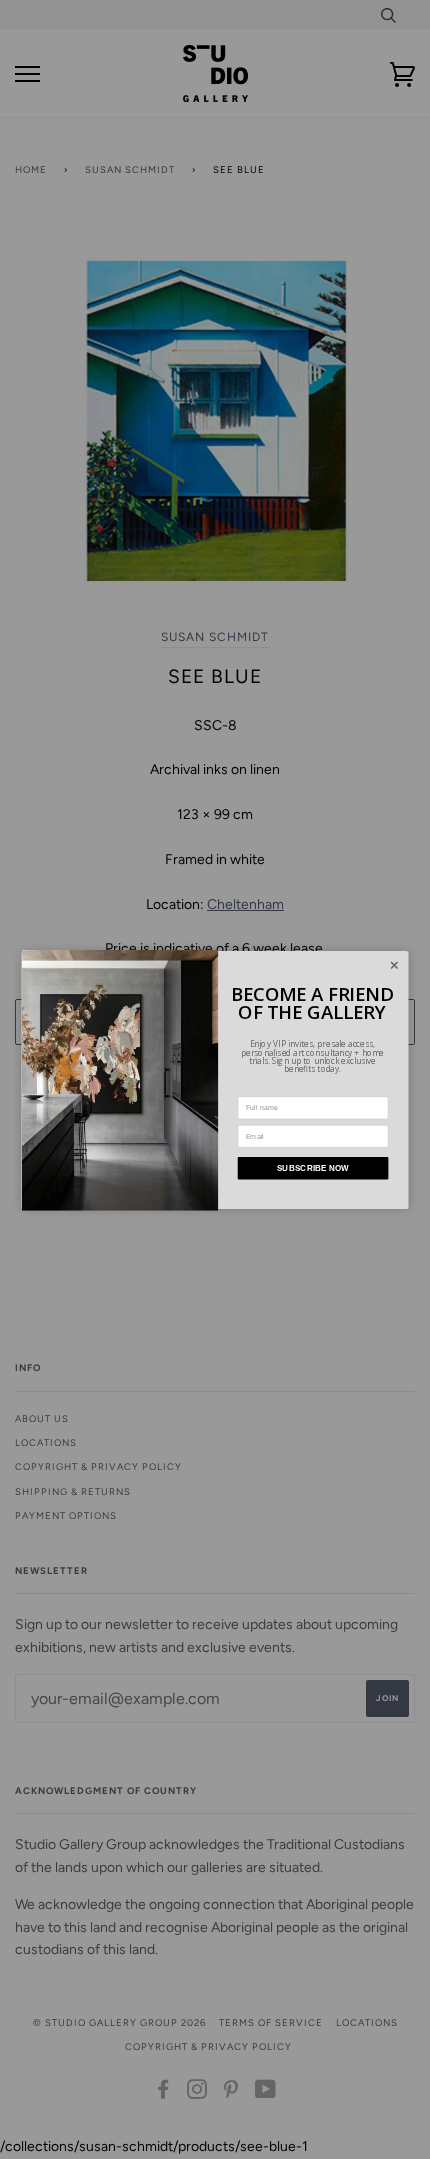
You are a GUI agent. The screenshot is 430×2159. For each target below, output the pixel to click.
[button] (394, 965)
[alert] (215, 1080)
